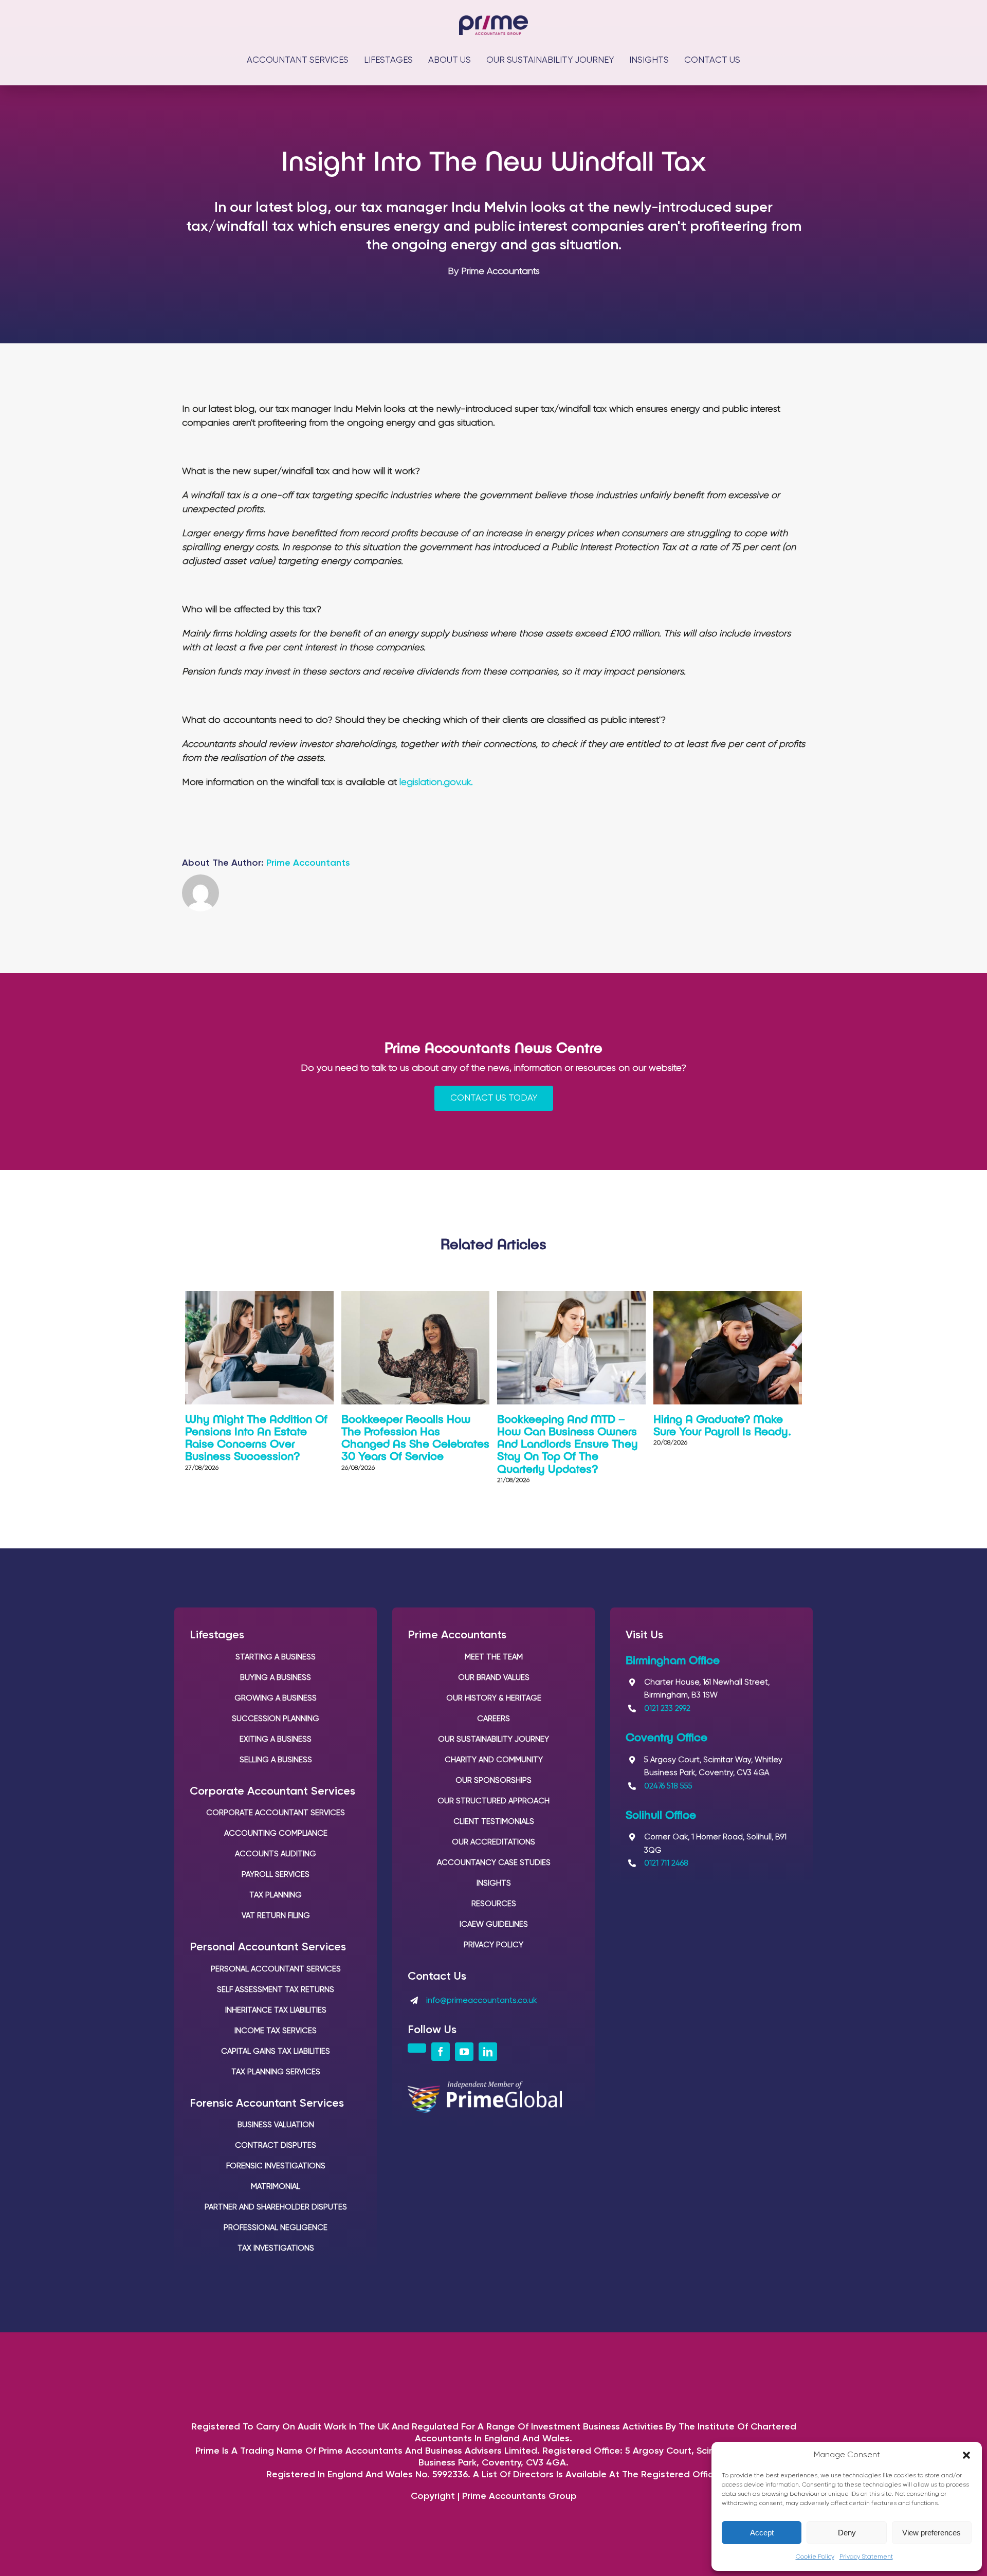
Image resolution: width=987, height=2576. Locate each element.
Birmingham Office (673, 1659)
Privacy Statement (866, 2557)
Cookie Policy (815, 2557)
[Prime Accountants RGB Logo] (493, 20)
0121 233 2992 (667, 1709)
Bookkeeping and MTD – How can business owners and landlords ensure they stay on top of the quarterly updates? (568, 1443)
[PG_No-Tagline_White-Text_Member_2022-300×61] (485, 2086)
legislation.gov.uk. (436, 782)
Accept (762, 2533)
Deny (847, 2533)
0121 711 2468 (666, 1863)
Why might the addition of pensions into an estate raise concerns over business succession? (256, 1437)
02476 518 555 (668, 1786)
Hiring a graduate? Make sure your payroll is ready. (722, 1424)
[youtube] (464, 2052)
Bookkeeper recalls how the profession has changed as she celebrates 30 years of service (415, 1437)
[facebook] (441, 2052)
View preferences (931, 2533)
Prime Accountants (308, 863)
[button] (966, 2455)
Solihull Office (661, 1814)
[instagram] (417, 2048)
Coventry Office (666, 1737)
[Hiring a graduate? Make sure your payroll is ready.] (728, 1296)
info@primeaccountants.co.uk (481, 2000)
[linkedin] (488, 2052)
